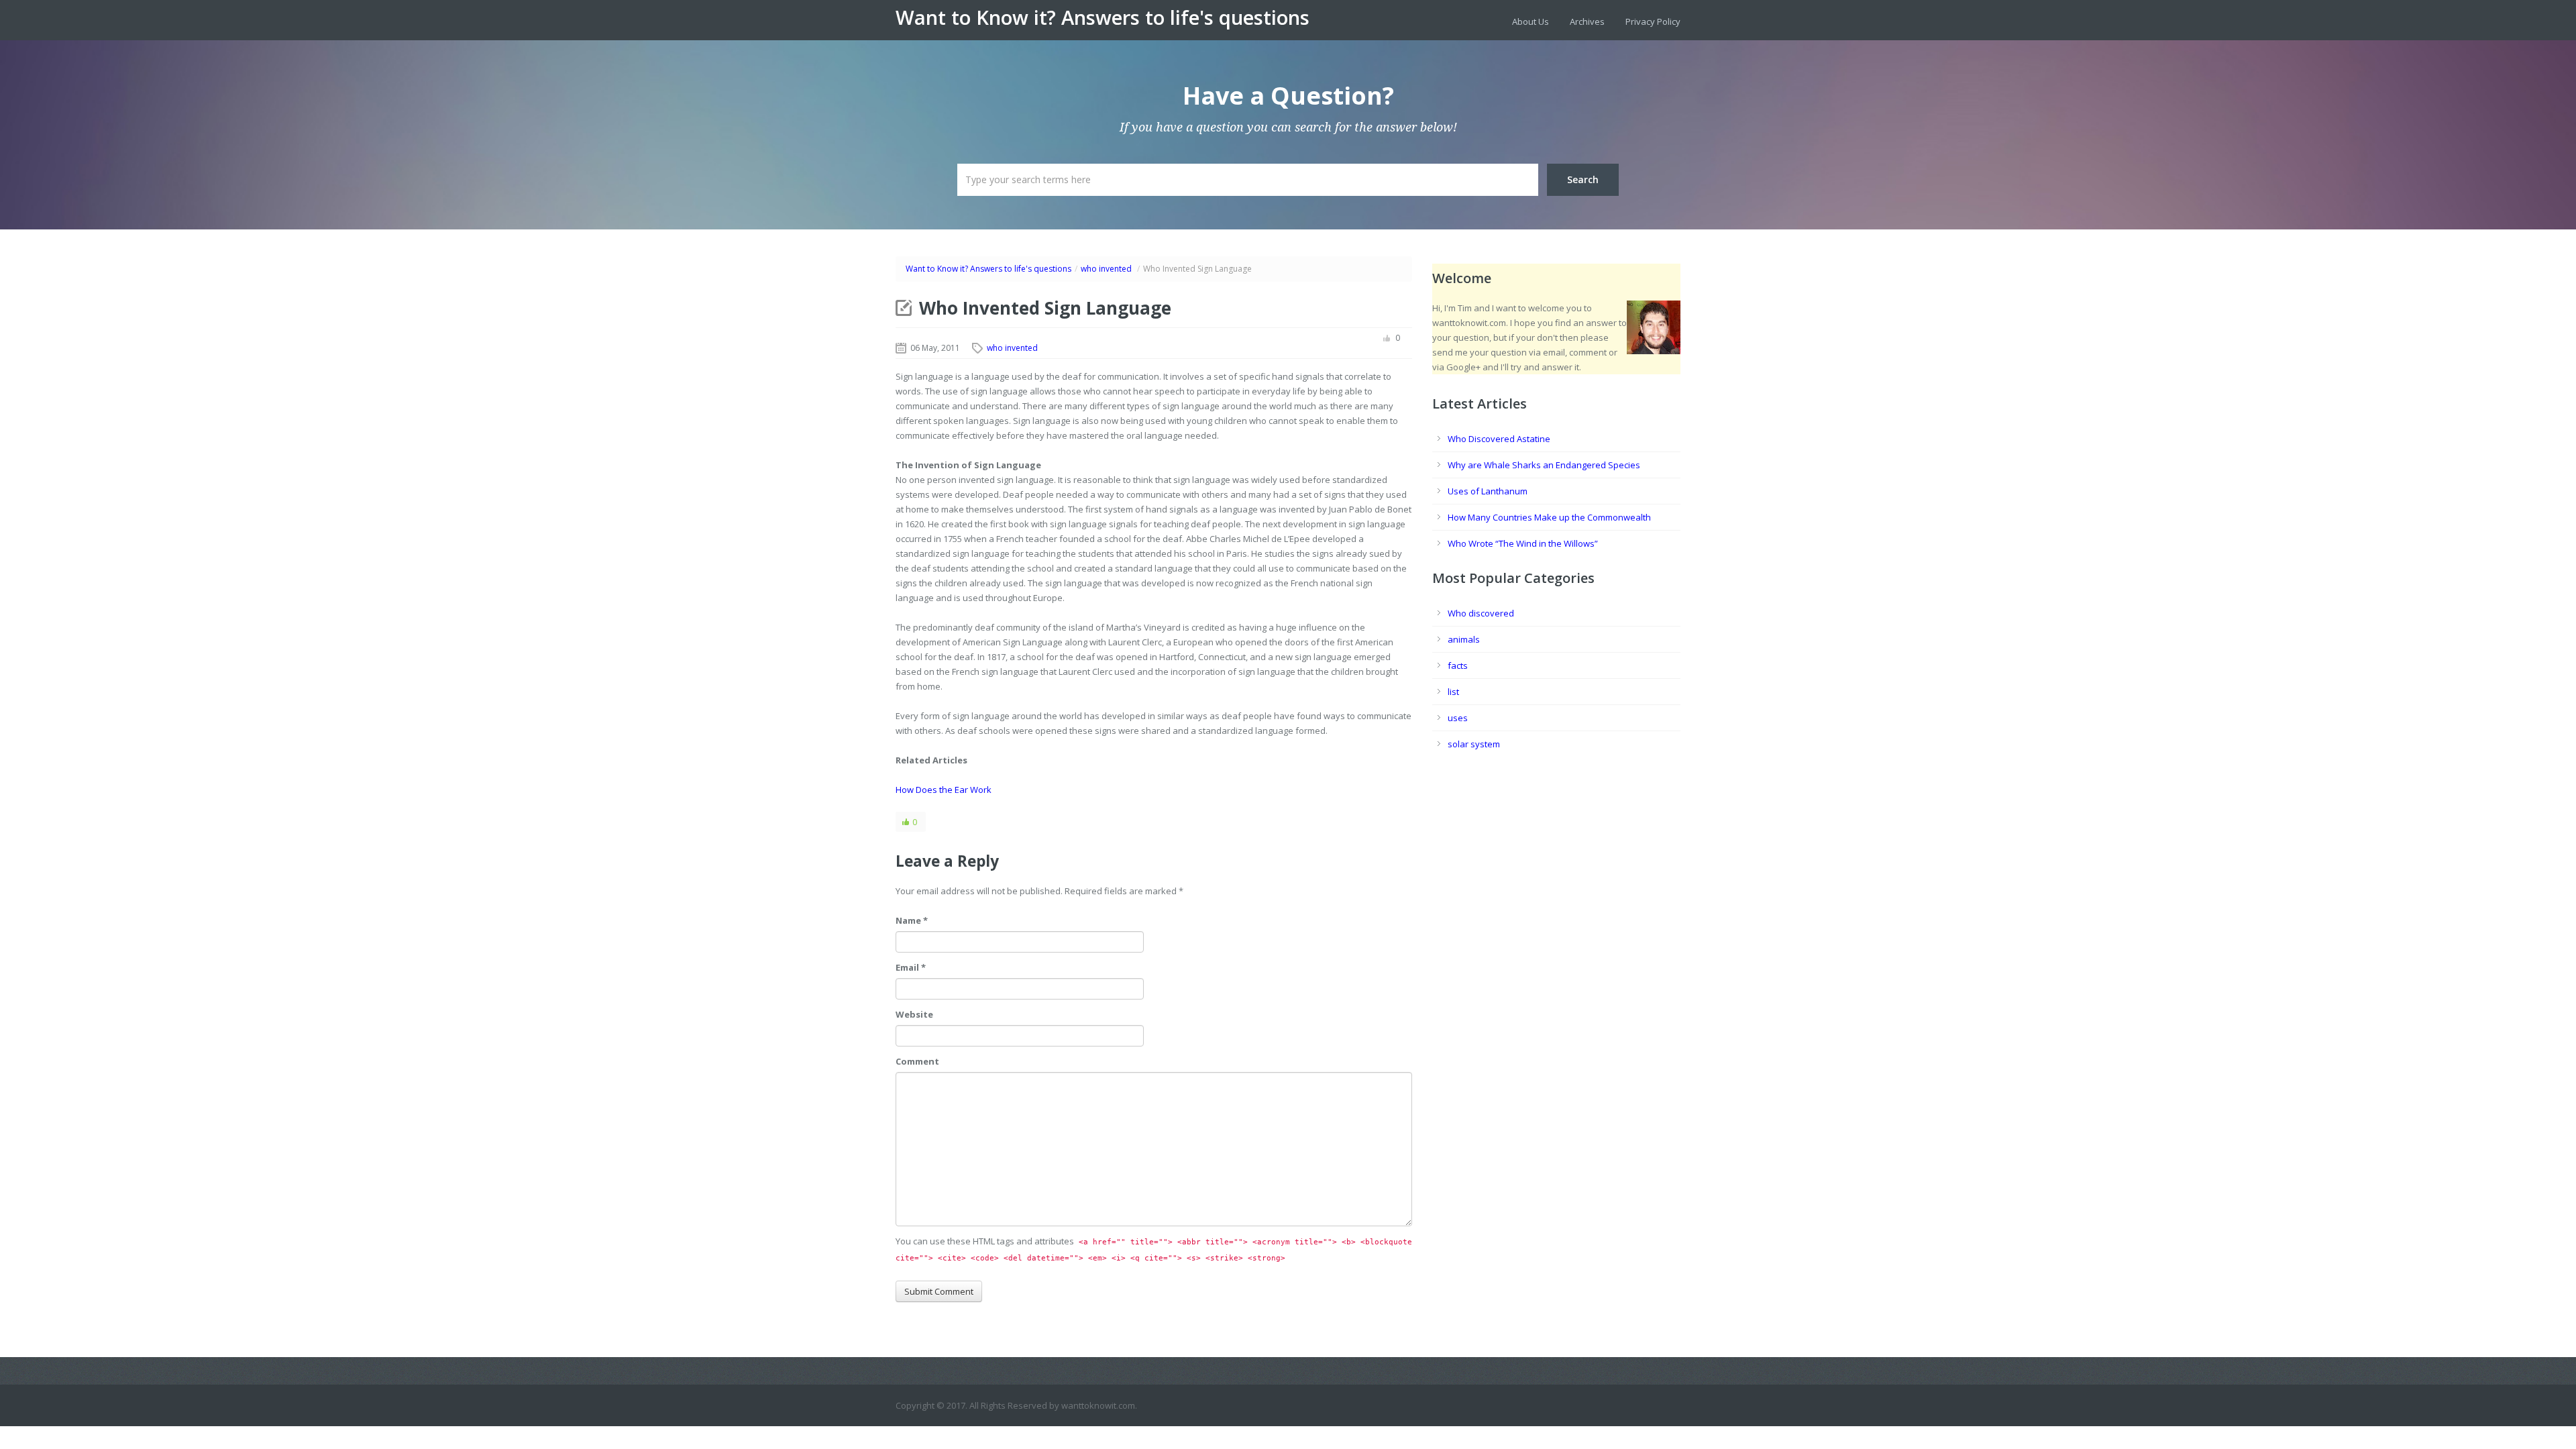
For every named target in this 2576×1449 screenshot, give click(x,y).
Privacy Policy (1653, 21)
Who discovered (1481, 613)
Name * (912, 920)
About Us (1531, 21)
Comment (917, 1061)
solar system (1474, 744)
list (1453, 692)
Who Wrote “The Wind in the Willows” (1523, 543)
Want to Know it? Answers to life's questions (1103, 17)
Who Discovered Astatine (1499, 439)
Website (914, 1014)
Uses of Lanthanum (1488, 491)
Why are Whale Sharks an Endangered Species (1544, 465)
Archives (1587, 21)
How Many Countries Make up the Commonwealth (1549, 517)
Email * (911, 967)
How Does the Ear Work (944, 790)
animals (1464, 639)
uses (1458, 718)
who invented (1106, 269)
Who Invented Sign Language (1045, 308)
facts (1458, 665)
